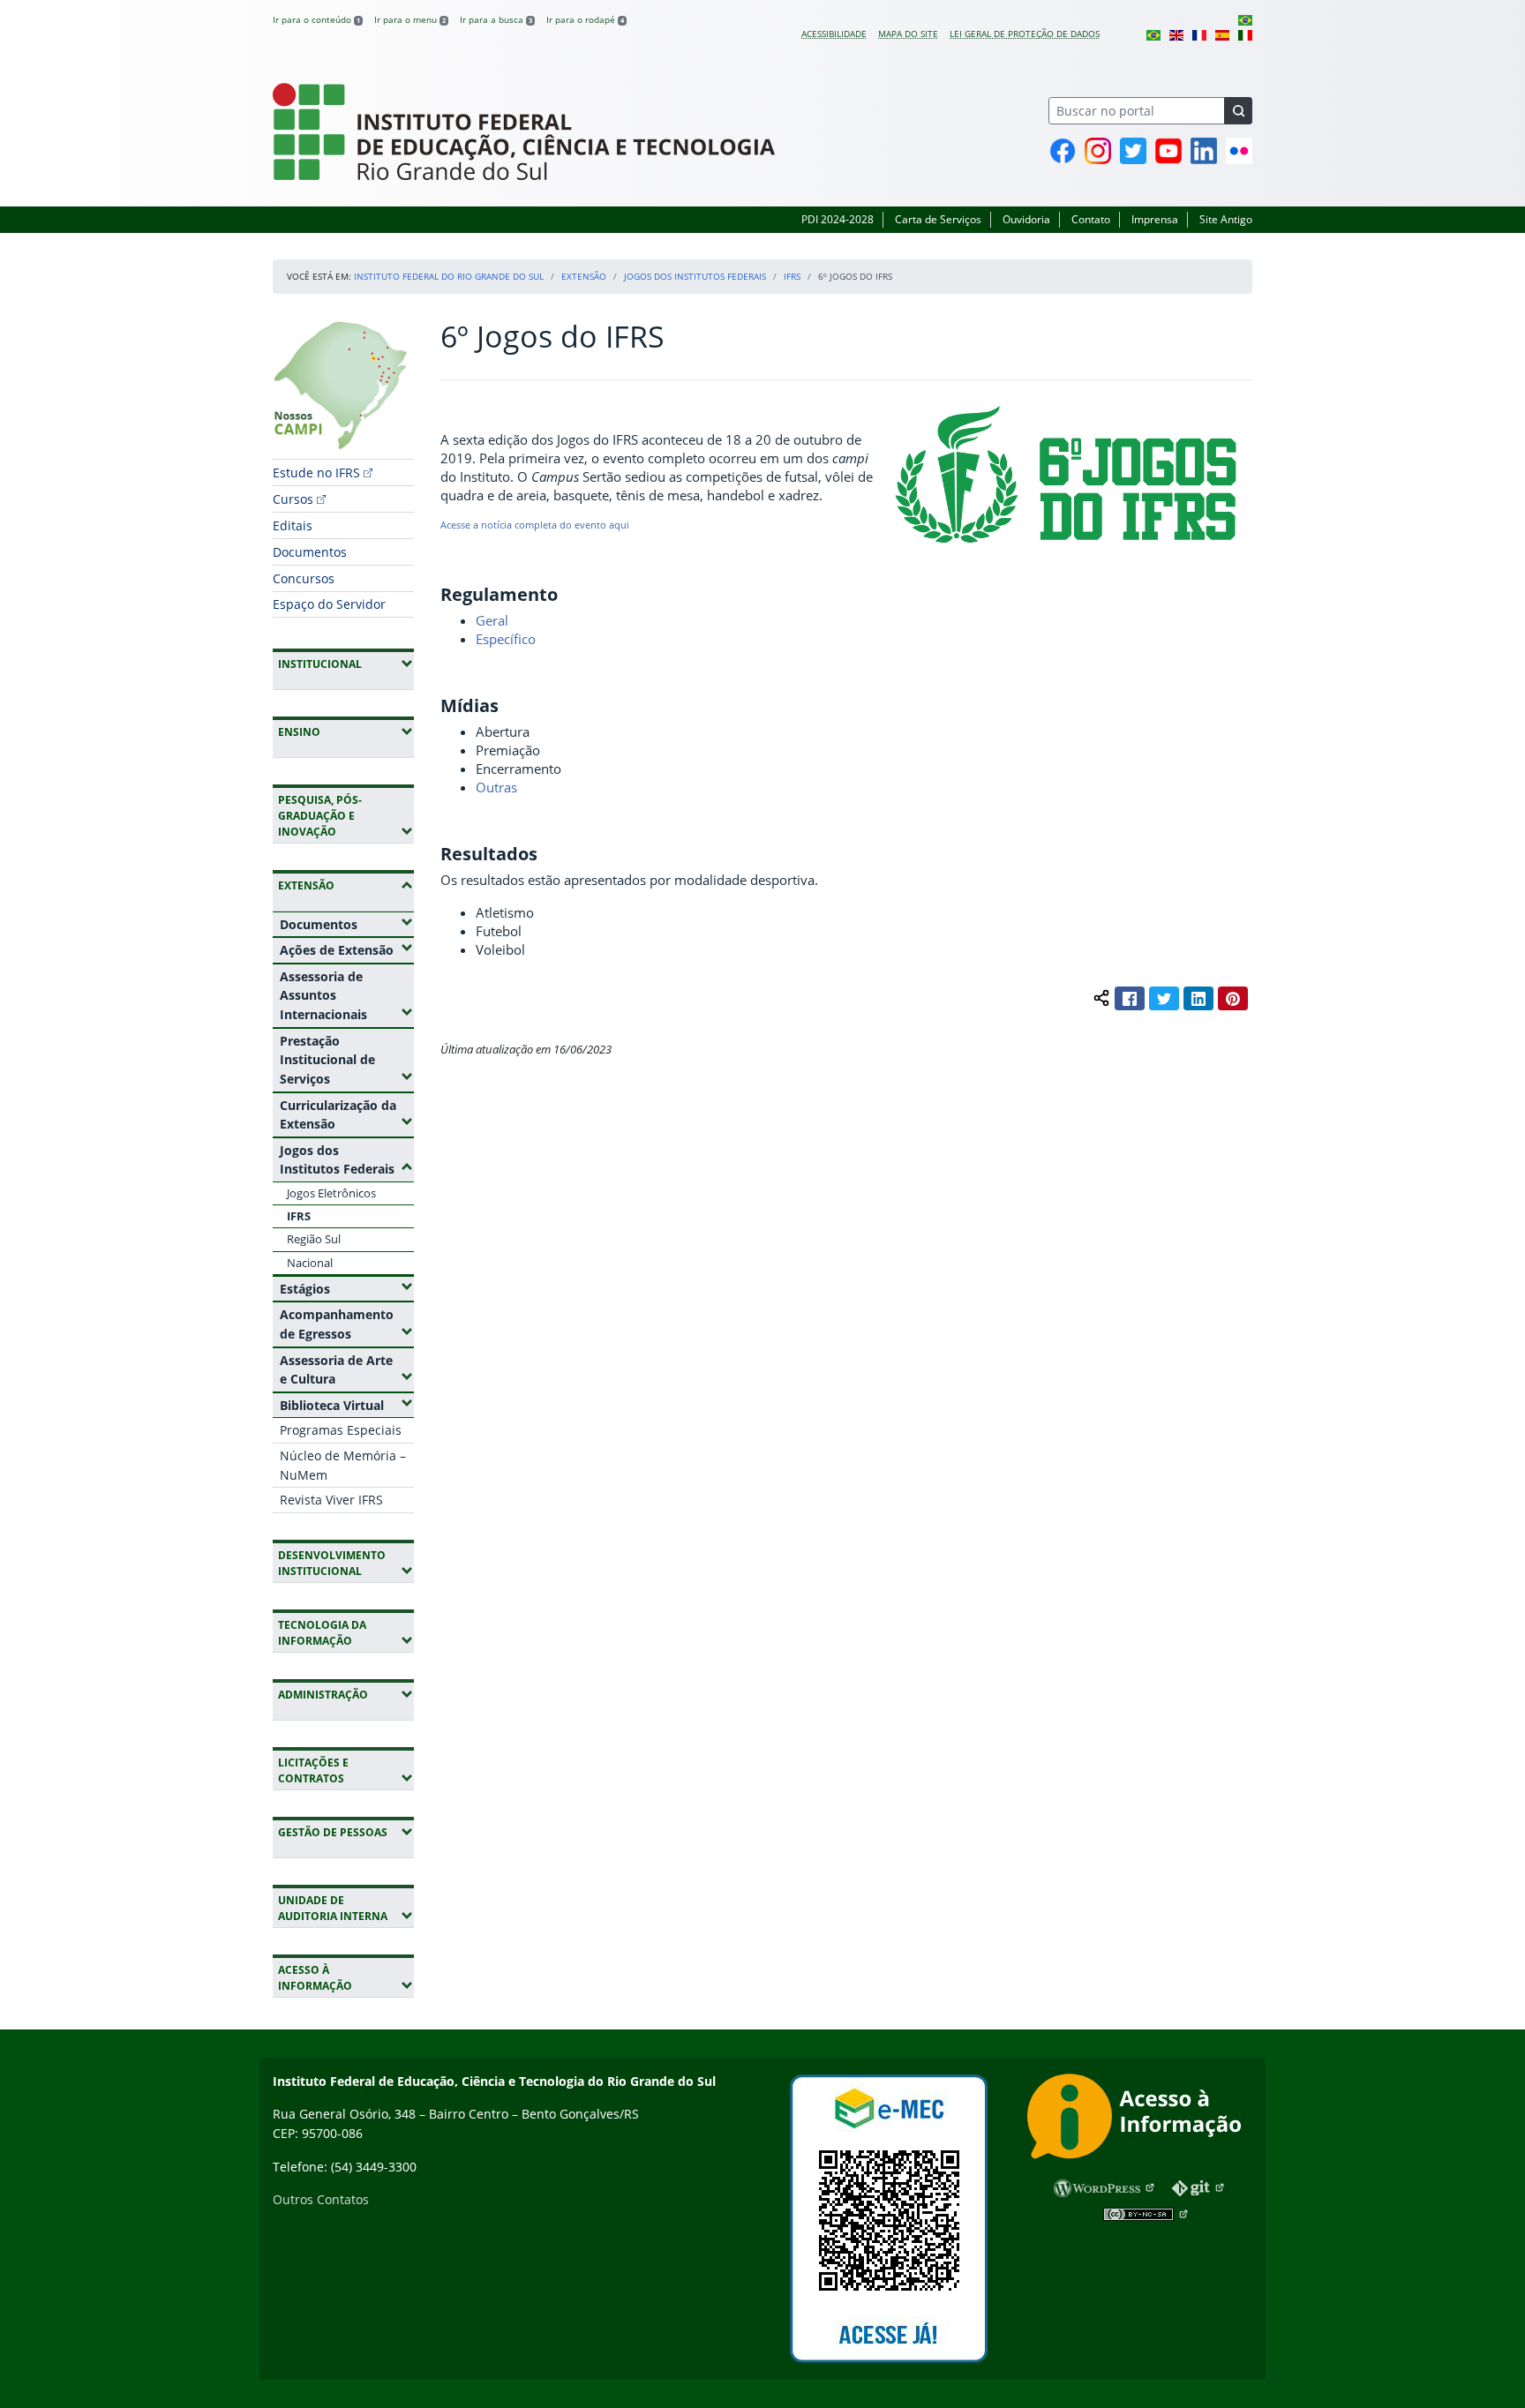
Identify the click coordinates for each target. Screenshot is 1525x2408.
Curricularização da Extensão (347, 1115)
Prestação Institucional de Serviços (347, 1060)
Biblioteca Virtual (347, 1405)
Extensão (584, 276)
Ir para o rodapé (585, 19)
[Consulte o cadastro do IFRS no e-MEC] (888, 2219)
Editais (293, 525)
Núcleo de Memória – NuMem (343, 1465)
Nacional (310, 1263)
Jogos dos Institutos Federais (695, 276)
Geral (492, 620)
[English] (1176, 34)
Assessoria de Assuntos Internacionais (347, 995)
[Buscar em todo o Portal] (1238, 111)
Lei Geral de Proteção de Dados (1025, 34)
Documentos (310, 552)
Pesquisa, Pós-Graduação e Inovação (346, 816)
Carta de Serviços (938, 219)
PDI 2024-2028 (838, 219)
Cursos (293, 499)
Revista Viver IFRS (331, 1500)
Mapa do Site (908, 34)
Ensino (346, 731)
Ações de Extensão (347, 949)
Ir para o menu (410, 19)
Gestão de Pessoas (346, 1832)
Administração (346, 1694)
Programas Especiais (341, 1430)
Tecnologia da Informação (346, 1633)
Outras (496, 787)
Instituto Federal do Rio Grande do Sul (449, 276)
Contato (1091, 219)
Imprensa (1155, 219)
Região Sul (314, 1239)
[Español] (1222, 34)
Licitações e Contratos (346, 1770)
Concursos (304, 578)
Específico (506, 639)
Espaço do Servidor (329, 604)
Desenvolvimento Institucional (346, 1563)
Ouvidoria (1026, 219)
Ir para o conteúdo (316, 19)
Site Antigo (1226, 219)
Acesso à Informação (346, 1978)
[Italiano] (1245, 34)
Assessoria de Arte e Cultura (347, 1370)
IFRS (792, 276)
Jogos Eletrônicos (331, 1193)
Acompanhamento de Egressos (347, 1324)
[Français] (1199, 34)
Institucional (346, 664)
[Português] (1245, 19)
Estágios (347, 1288)
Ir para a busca (496, 19)
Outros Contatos (321, 2199)
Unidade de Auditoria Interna (346, 1908)
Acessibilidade (834, 34)
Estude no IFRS (316, 473)
